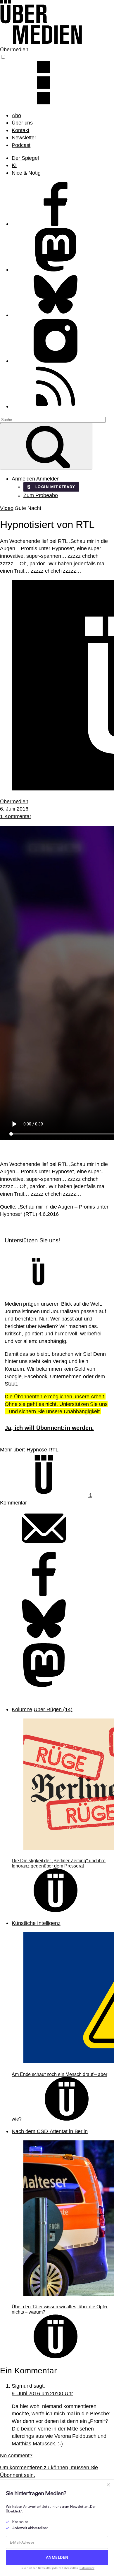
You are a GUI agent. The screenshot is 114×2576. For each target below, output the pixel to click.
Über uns (22, 123)
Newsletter (24, 137)
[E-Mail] (44, 1548)
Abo (16, 115)
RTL (53, 1450)
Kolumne (22, 1709)
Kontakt (20, 130)
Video (7, 508)
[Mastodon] (44, 1685)
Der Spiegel (25, 158)
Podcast (21, 145)
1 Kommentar (16, 816)
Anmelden (48, 479)
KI (14, 165)
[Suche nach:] (53, 419)
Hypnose (37, 1450)
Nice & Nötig (26, 173)
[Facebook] (44, 1594)
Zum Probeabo (41, 495)
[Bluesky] (44, 1639)
